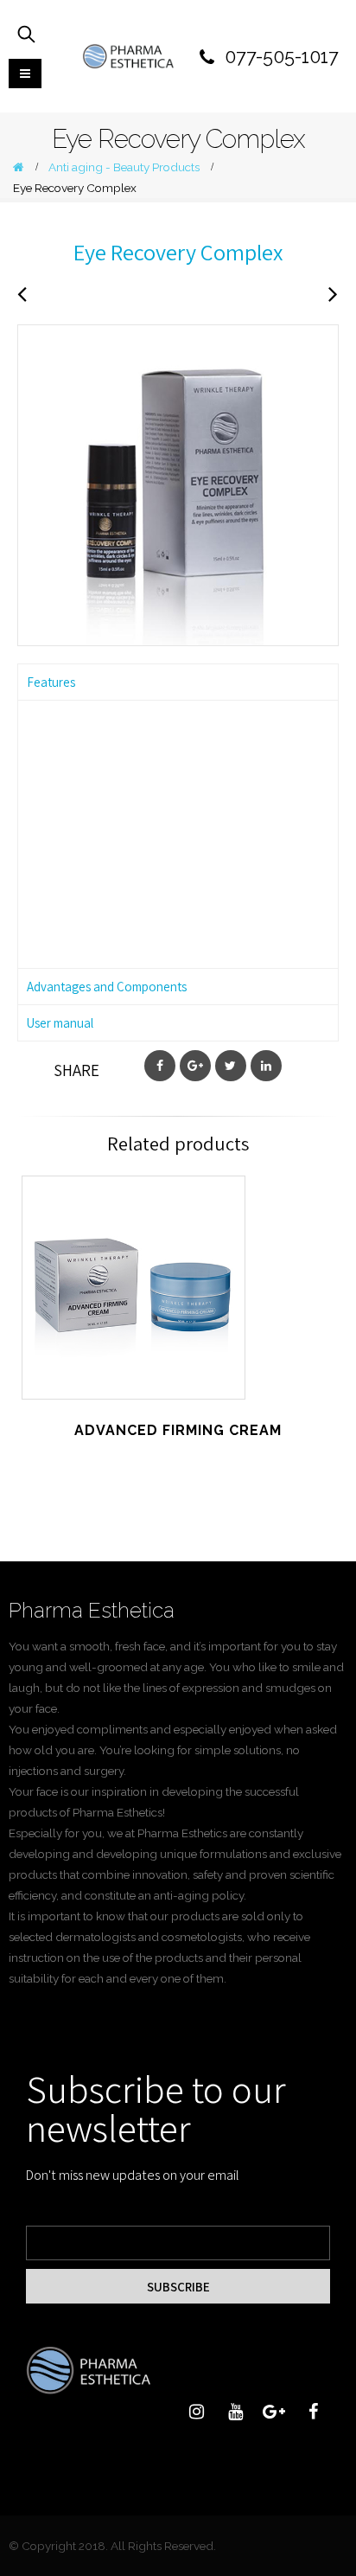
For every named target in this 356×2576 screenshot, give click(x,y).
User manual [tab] (60, 1023)
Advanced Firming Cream (134, 1277)
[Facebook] (313, 2412)
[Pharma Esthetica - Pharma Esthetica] (128, 56)
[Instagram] (196, 2412)
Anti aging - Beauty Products (133, 1307)
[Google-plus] (274, 2412)
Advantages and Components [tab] (107, 987)
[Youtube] (235, 2412)
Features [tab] (51, 682)
